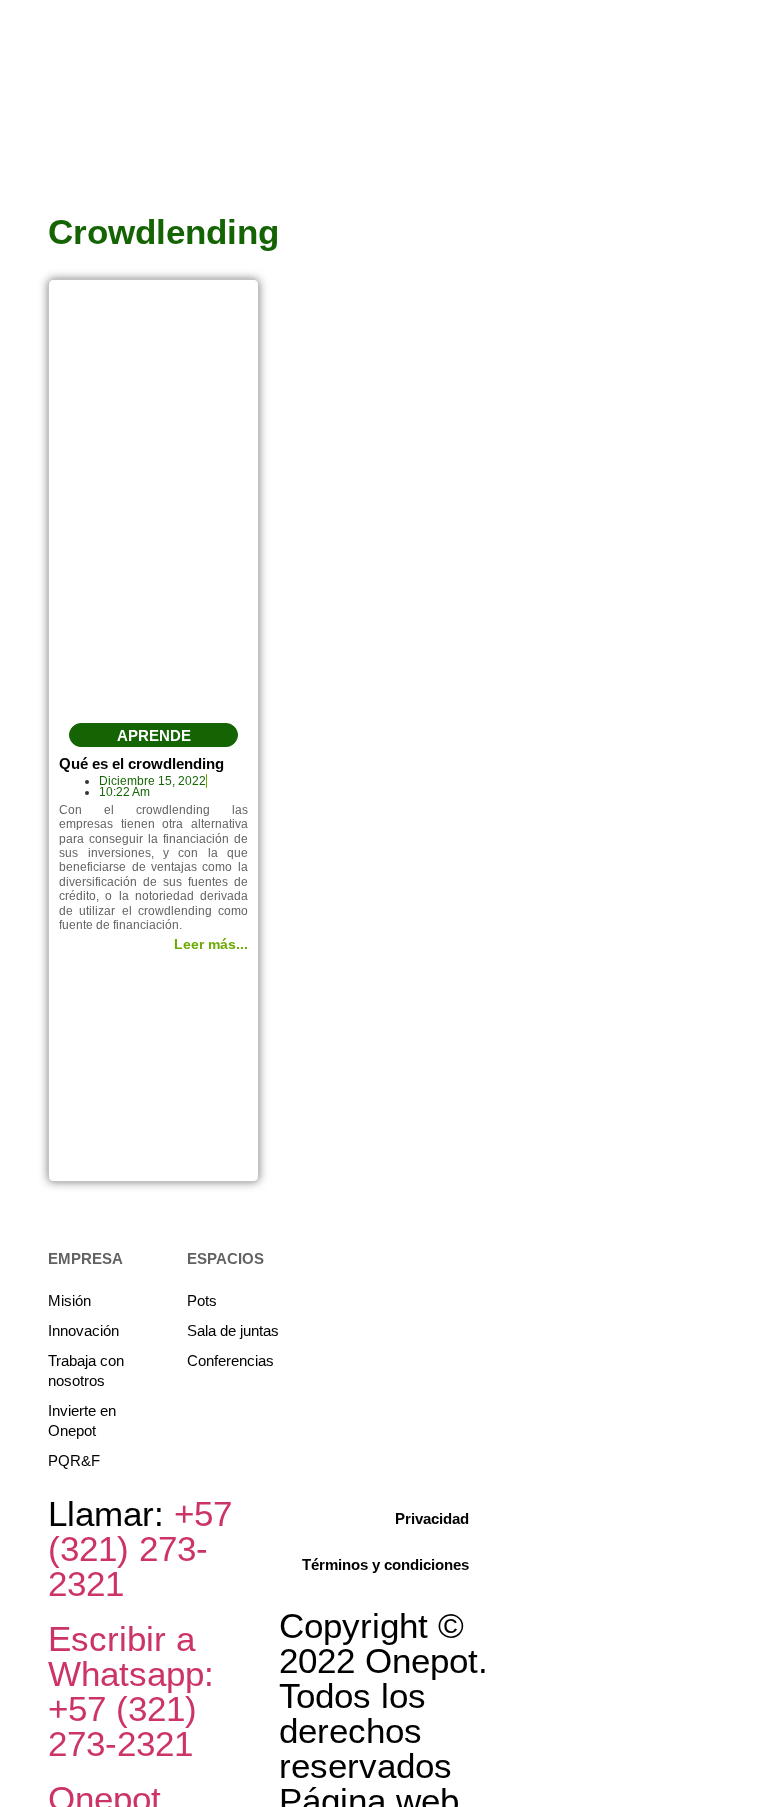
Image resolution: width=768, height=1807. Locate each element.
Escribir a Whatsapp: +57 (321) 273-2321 (131, 1691)
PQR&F (74, 1460)
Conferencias (230, 1360)
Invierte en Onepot (82, 1420)
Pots (202, 1300)
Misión (69, 1300)
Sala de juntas (233, 1330)
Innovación (83, 1330)
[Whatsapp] (750, 191)
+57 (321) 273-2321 (140, 1548)
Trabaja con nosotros (86, 1370)
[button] (154, 735)
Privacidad (432, 1518)
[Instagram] (750, 155)
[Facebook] (750, 119)
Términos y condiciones (385, 1564)
